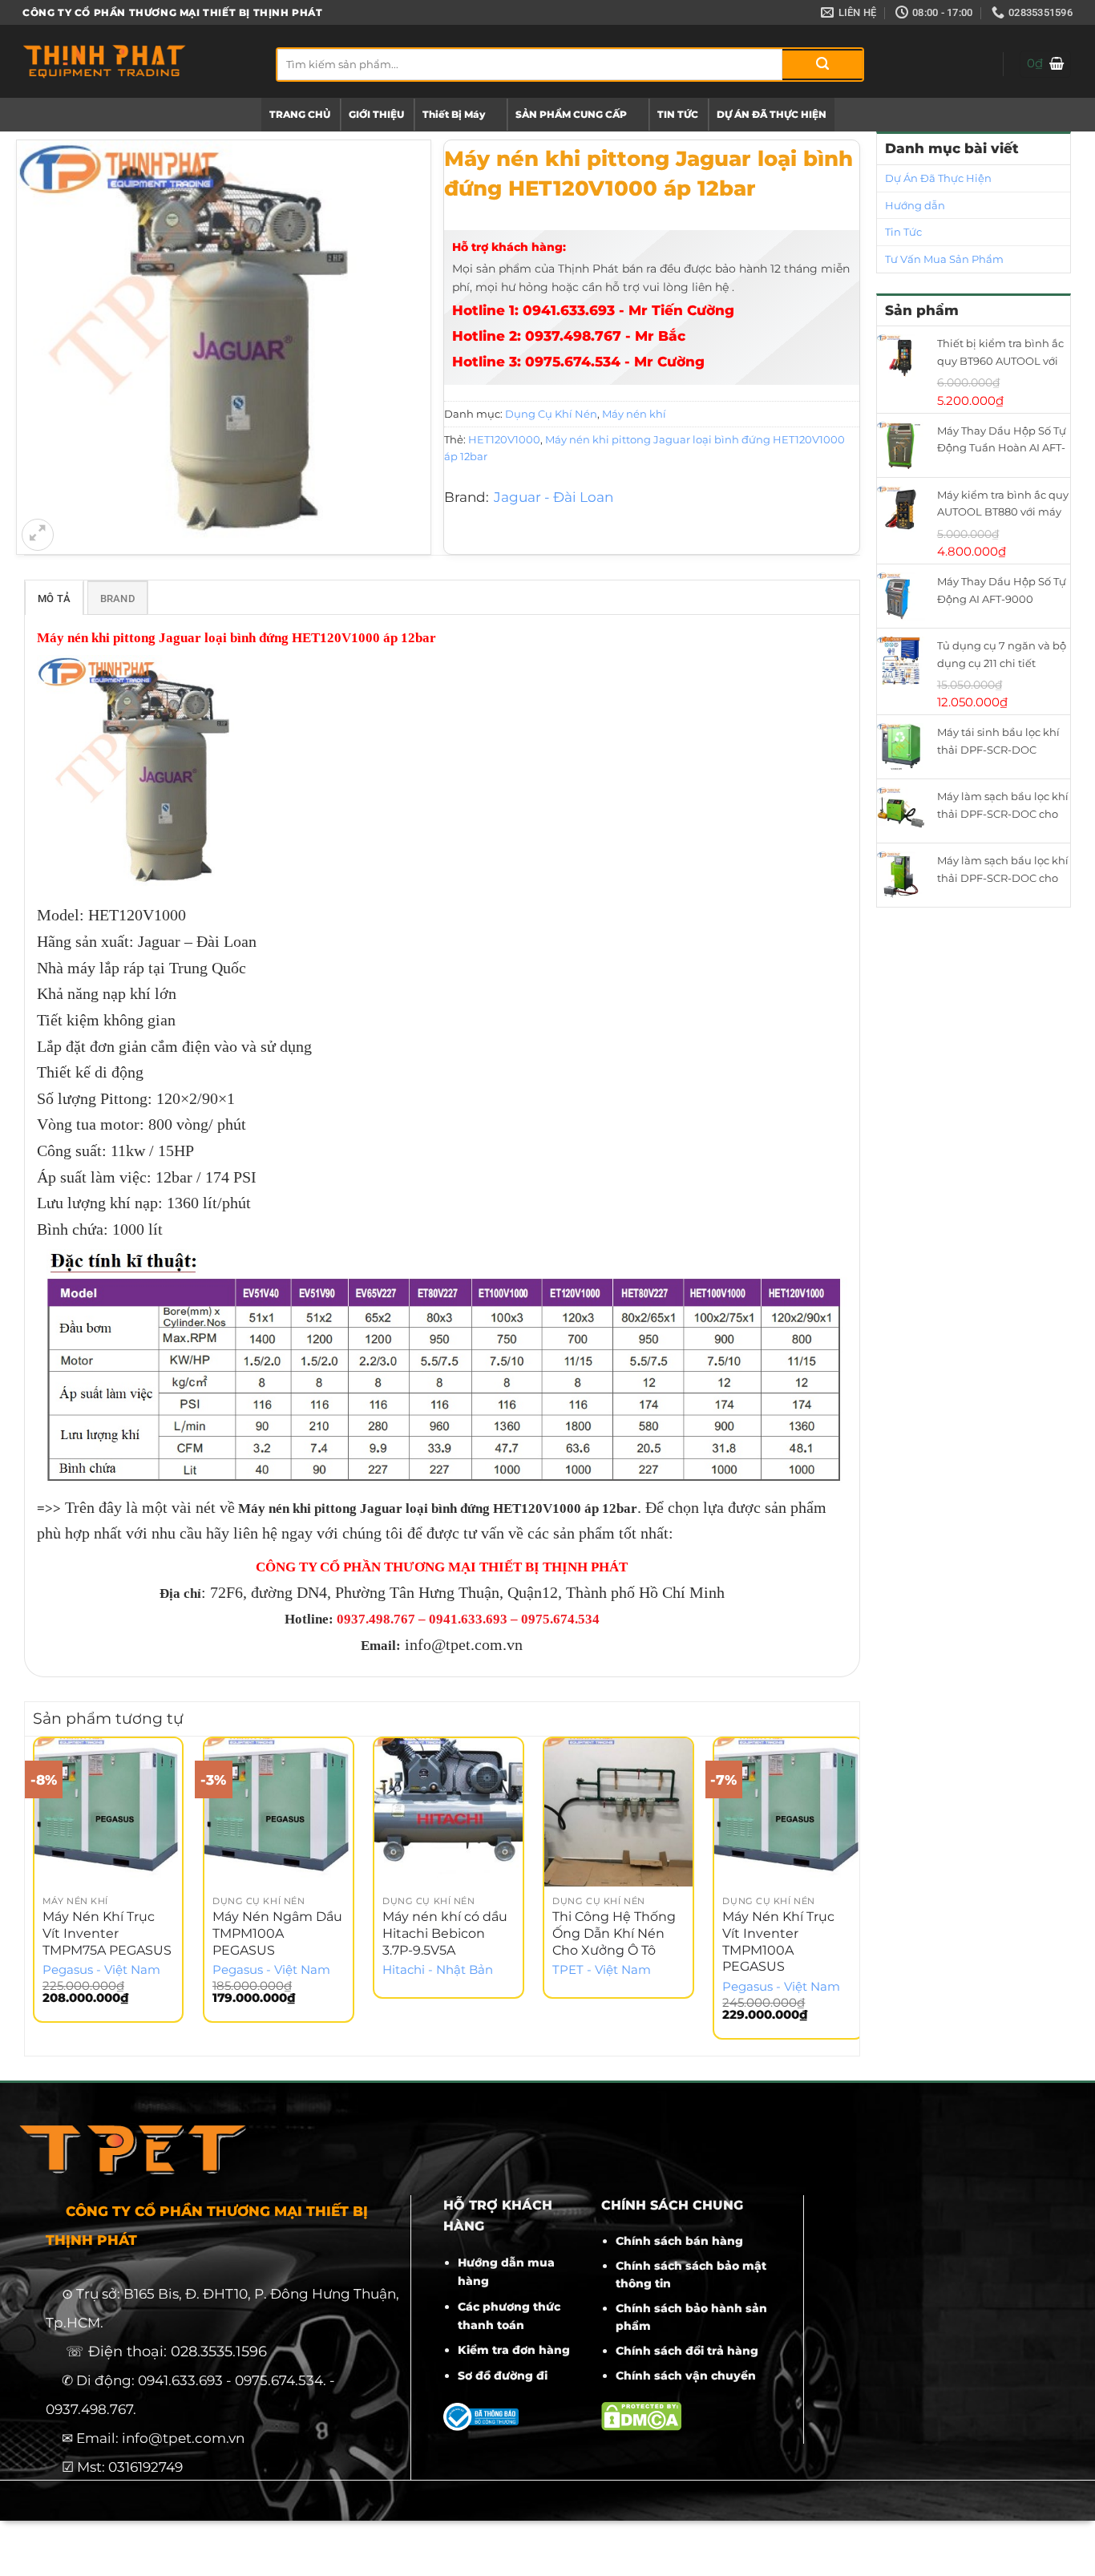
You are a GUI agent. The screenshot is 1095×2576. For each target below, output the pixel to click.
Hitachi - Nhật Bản (438, 1970)
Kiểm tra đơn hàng (514, 2350)
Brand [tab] (117, 599)
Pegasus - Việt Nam (101, 1970)
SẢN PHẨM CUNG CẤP (571, 114)
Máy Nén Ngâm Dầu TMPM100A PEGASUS (277, 1933)
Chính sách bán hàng (679, 2241)
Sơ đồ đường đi (503, 2376)
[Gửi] (822, 65)
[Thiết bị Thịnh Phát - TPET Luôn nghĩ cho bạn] (137, 61)
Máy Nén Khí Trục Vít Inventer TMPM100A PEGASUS (778, 1941)
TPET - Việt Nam (602, 1970)
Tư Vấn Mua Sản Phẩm (944, 259)
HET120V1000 (504, 439)
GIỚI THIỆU (376, 114)
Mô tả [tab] (54, 599)
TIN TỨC (678, 114)
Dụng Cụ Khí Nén (551, 414)
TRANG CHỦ (300, 114)
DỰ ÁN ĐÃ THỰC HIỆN (772, 114)
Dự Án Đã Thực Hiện (938, 178)
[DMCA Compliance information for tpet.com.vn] (641, 2415)
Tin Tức (903, 232)
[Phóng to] (38, 535)
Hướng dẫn (915, 205)
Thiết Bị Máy (454, 114)
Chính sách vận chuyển (686, 2376)
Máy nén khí (634, 414)
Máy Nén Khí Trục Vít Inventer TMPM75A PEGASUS (107, 1933)
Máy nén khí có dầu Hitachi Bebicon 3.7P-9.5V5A (445, 1933)
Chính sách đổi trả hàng (687, 2351)
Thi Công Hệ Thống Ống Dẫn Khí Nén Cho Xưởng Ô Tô (614, 1933)
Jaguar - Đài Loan (554, 497)
